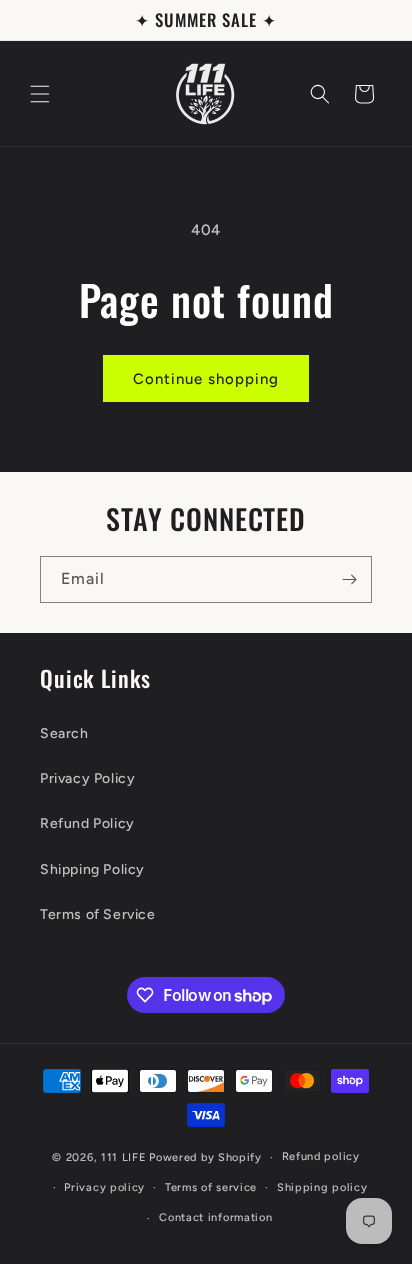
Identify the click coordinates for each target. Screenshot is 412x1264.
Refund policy (321, 1156)
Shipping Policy (92, 869)
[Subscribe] (349, 579)
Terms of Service (98, 914)
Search (64, 733)
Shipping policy (322, 1187)
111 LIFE (124, 1157)
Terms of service (211, 1187)
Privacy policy (104, 1187)
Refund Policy (87, 823)
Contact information (215, 1217)
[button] (40, 94)
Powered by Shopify (205, 1157)
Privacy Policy (87, 778)
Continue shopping (206, 379)
